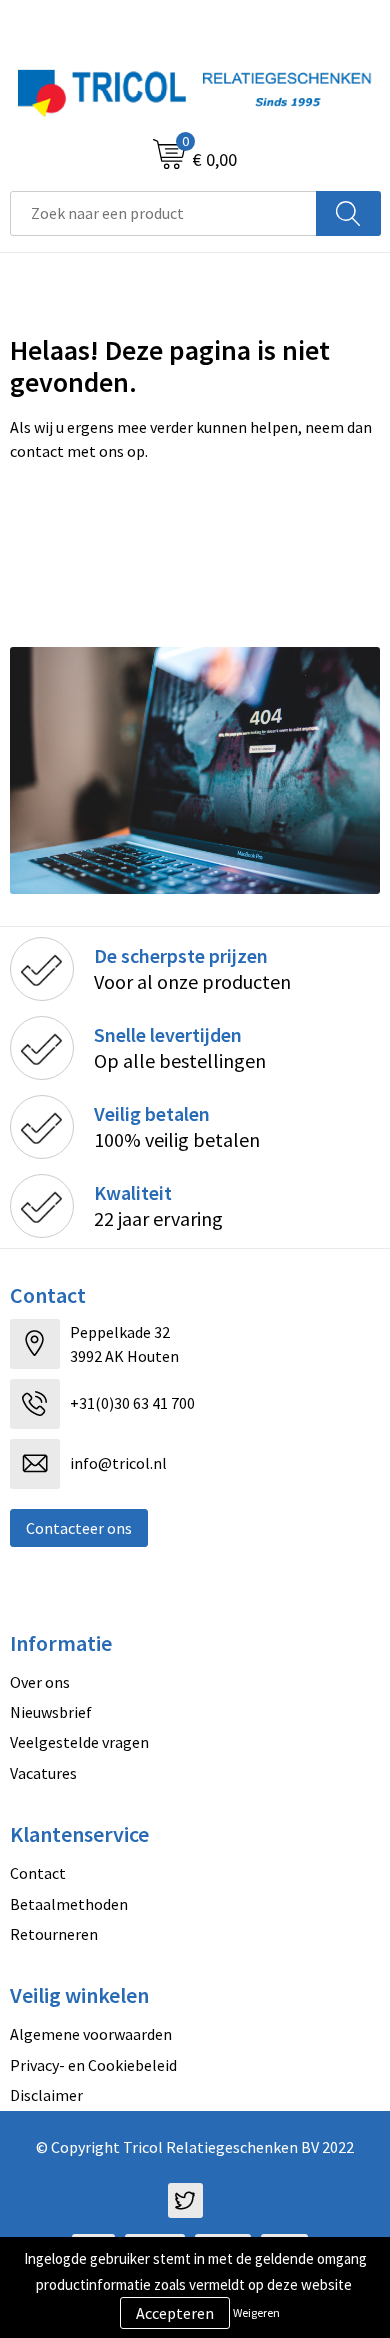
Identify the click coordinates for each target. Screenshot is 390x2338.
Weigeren (256, 2312)
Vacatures (43, 1773)
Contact (38, 1873)
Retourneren (54, 1934)
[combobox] (163, 213)
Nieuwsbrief (51, 1712)
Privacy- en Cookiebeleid (93, 2065)
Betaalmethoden (69, 1904)
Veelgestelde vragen (79, 1742)
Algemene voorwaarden (91, 2034)
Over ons (40, 1682)
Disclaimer (46, 2095)
